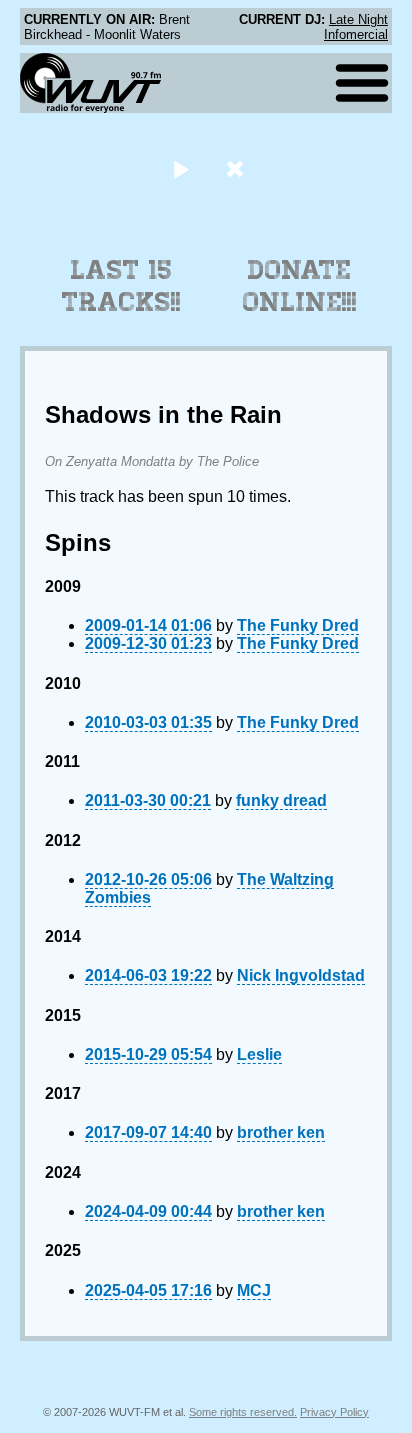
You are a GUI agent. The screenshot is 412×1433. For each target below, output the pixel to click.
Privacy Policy (334, 1412)
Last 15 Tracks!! (121, 286)
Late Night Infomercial (356, 27)
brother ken (281, 1132)
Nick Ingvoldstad (301, 975)
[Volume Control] (237, 168)
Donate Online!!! (300, 286)
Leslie (259, 1054)
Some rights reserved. (243, 1412)
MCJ (254, 1290)
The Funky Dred (298, 625)
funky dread (281, 800)
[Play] (180, 168)
